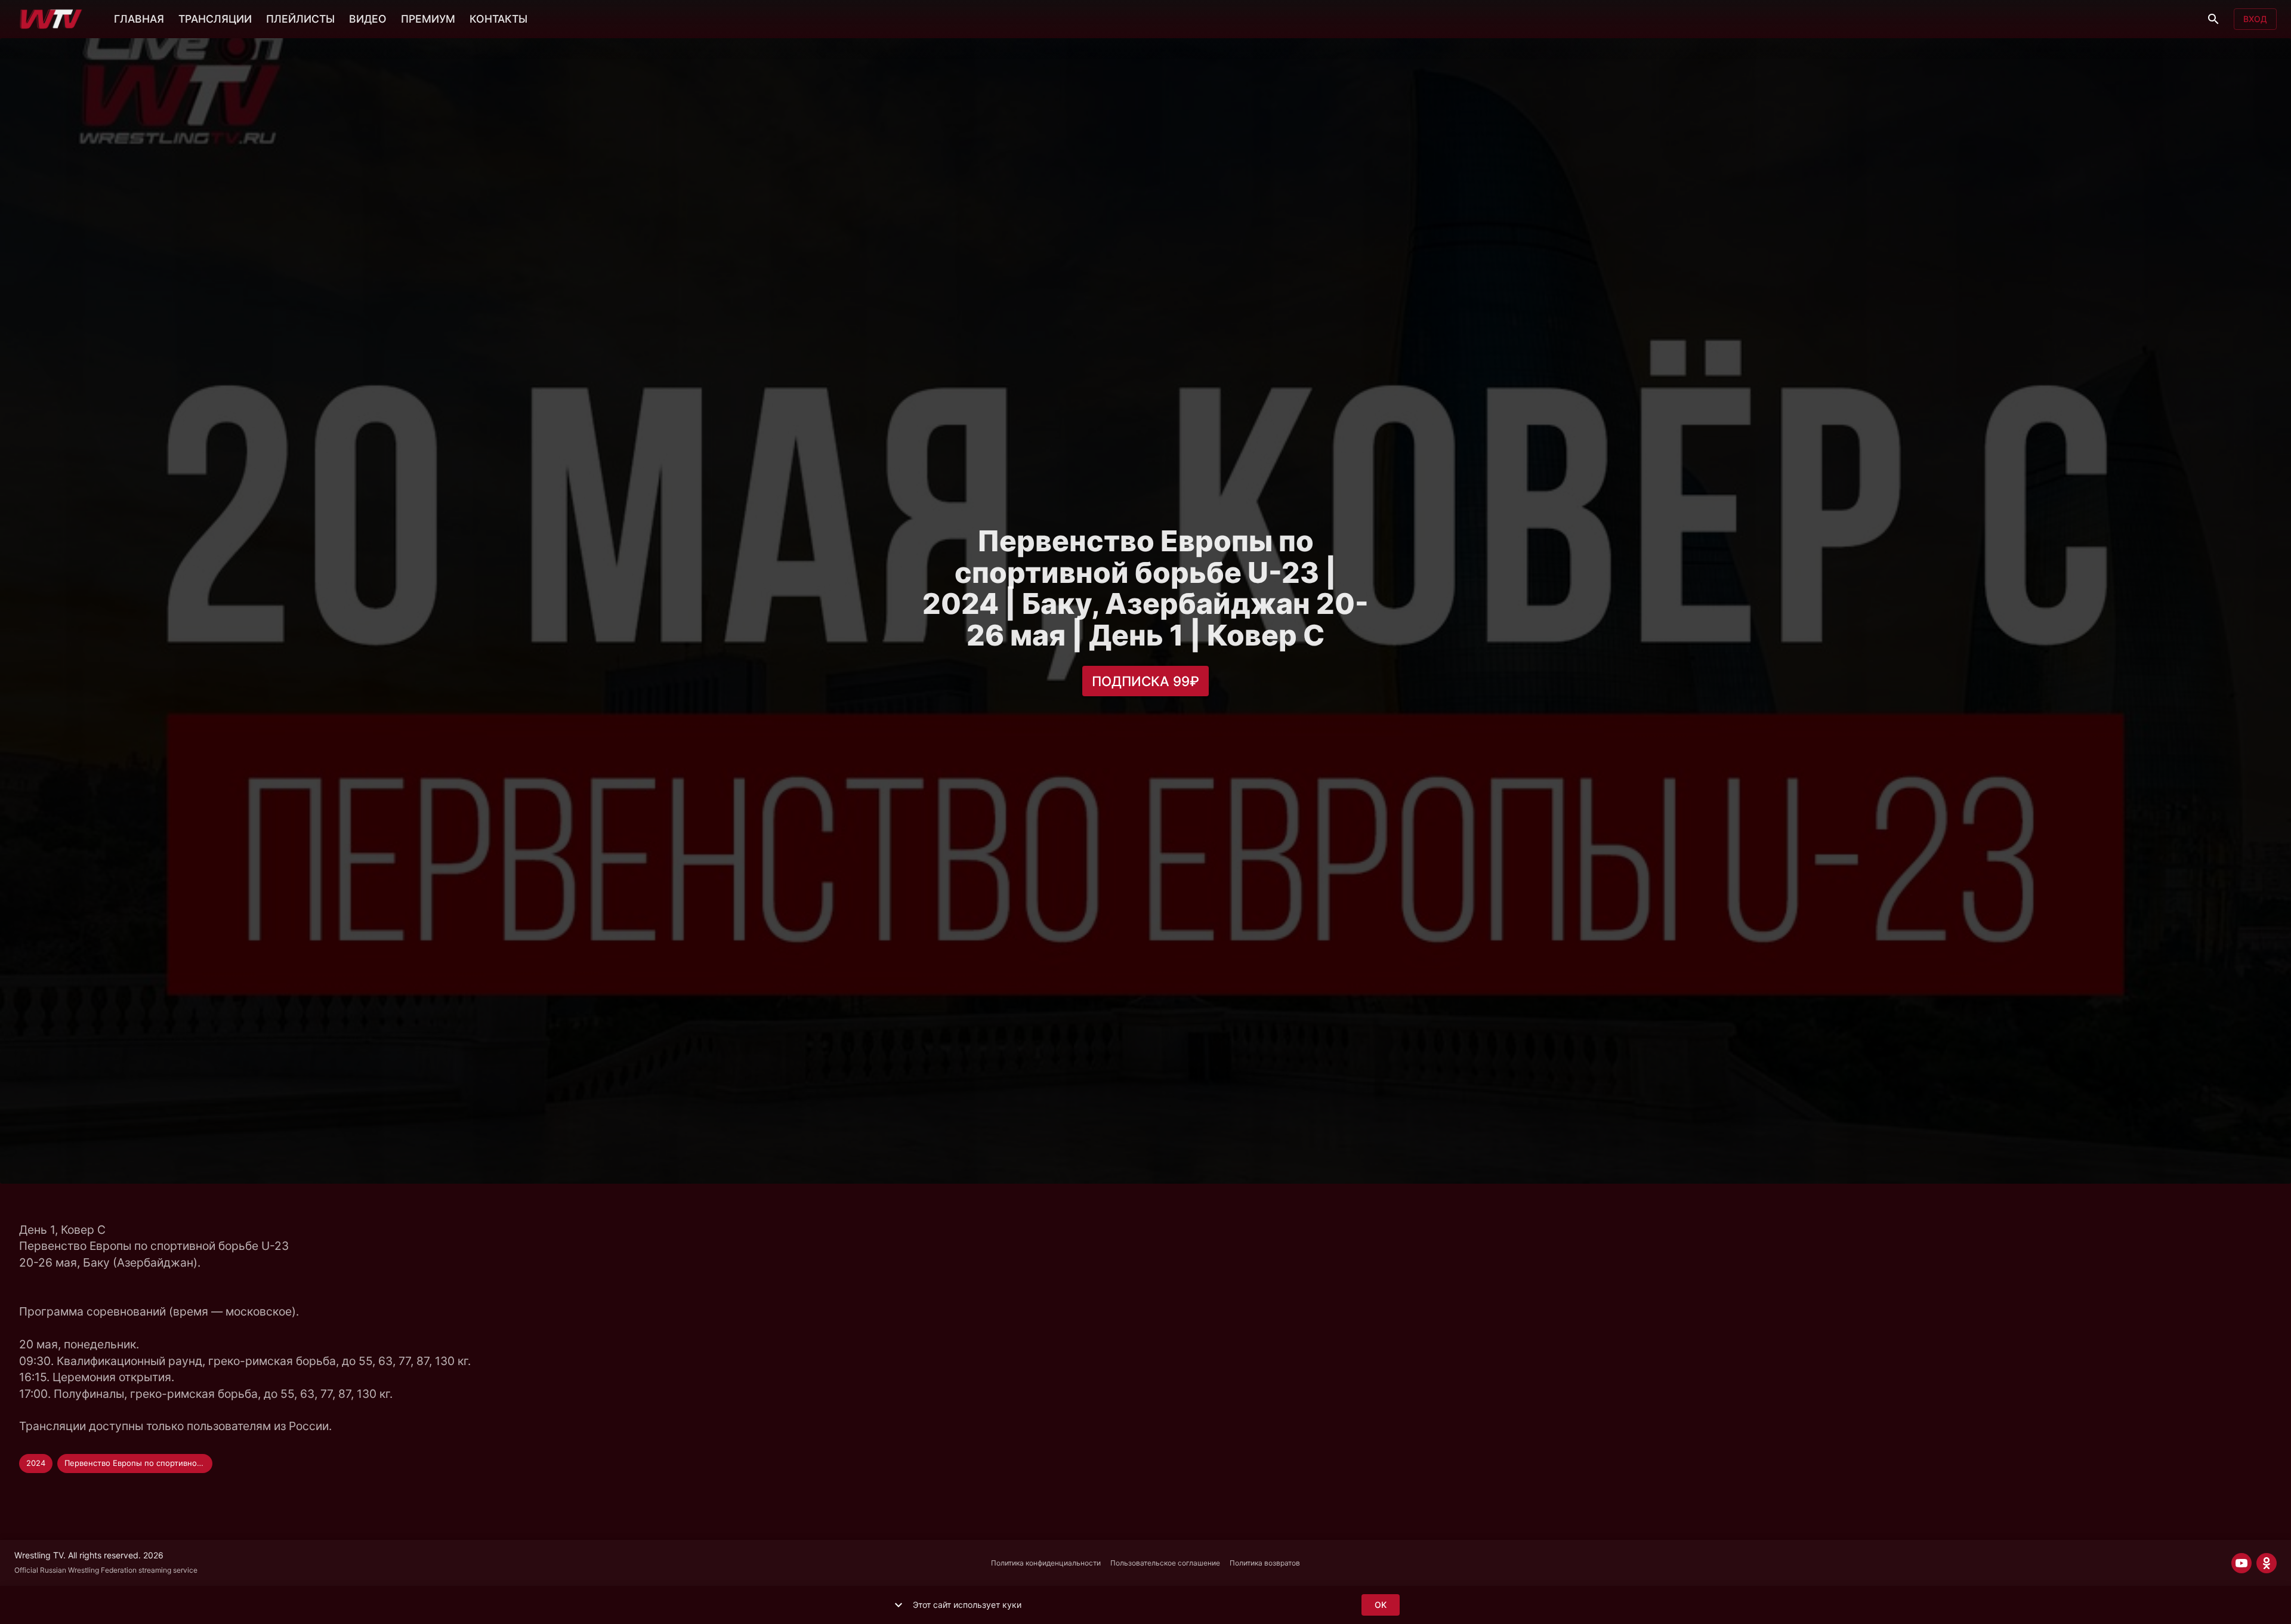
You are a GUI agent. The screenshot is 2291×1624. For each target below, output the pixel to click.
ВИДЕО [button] (368, 19)
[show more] (899, 1605)
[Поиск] (2213, 19)
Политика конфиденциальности (1046, 1563)
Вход (2255, 19)
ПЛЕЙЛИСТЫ (300, 19)
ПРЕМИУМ (428, 19)
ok (1381, 1605)
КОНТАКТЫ (498, 19)
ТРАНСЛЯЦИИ (215, 19)
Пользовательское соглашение (1165, 1563)
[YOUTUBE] (2241, 1563)
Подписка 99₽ (1145, 681)
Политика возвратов (1265, 1563)
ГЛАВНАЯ (139, 19)
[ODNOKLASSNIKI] (2267, 1563)
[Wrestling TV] (51, 19)
